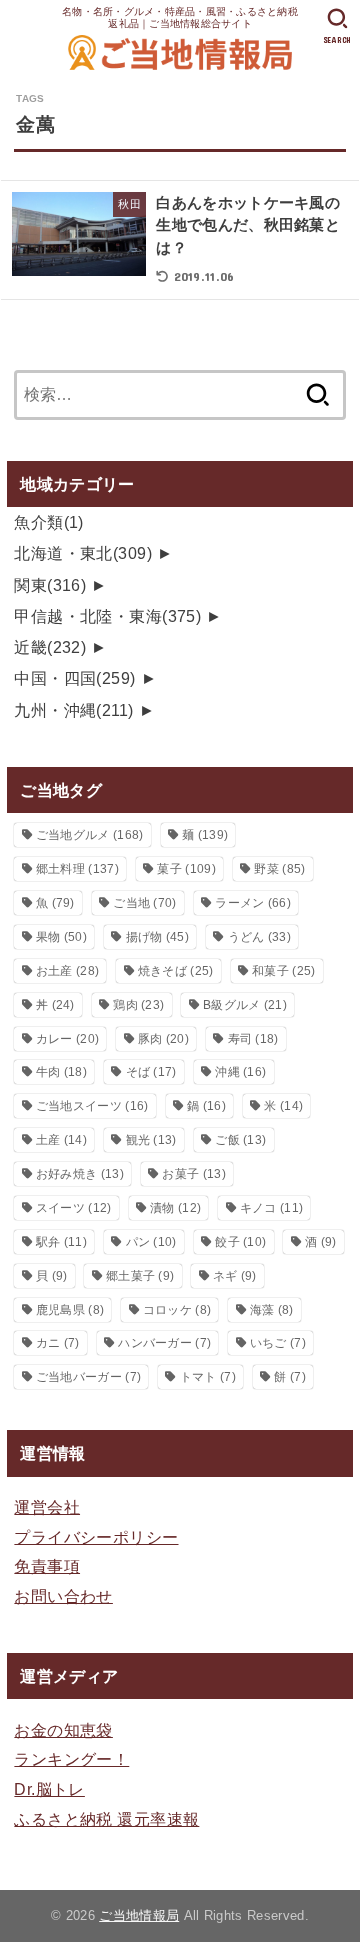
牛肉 (61, 1072)
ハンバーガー (164, 1343)
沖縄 (240, 1072)
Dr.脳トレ (49, 1789)
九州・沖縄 (73, 710)
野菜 (279, 869)
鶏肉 (138, 1005)
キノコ (271, 1208)
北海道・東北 (83, 553)
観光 (151, 1140)
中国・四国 (74, 678)
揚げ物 (157, 937)
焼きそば (176, 971)
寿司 (253, 1039)
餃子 (240, 1242)
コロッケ (177, 1310)
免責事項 (47, 1566)
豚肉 (163, 1039)
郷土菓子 (140, 1276)
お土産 (67, 971)
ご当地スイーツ (92, 1106)
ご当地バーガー (88, 1377)
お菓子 (193, 1174)
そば (151, 1072)
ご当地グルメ (90, 835)
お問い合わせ (63, 1596)
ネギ (235, 1276)
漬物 (175, 1208)
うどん (259, 937)
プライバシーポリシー (96, 1537)
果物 (61, 937)
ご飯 (240, 1140)
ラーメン (253, 903)
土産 (61, 1140)
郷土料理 (77, 869)
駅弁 (61, 1242)
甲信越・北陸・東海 (107, 616)
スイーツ (74, 1208)
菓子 (186, 869)
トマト (208, 1377)
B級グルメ (245, 1005)
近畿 (50, 647)
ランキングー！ (71, 1759)
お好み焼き (80, 1174)
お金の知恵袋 (63, 1730)
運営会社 (47, 1507)
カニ (58, 1343)
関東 (50, 585)
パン (151, 1242)
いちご (278, 1343)
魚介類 (49, 522)
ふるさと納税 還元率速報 (106, 1819)
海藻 (272, 1310)
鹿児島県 (70, 1310)
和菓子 (283, 971)
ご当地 (144, 903)
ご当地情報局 (139, 1915)
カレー (67, 1039)
